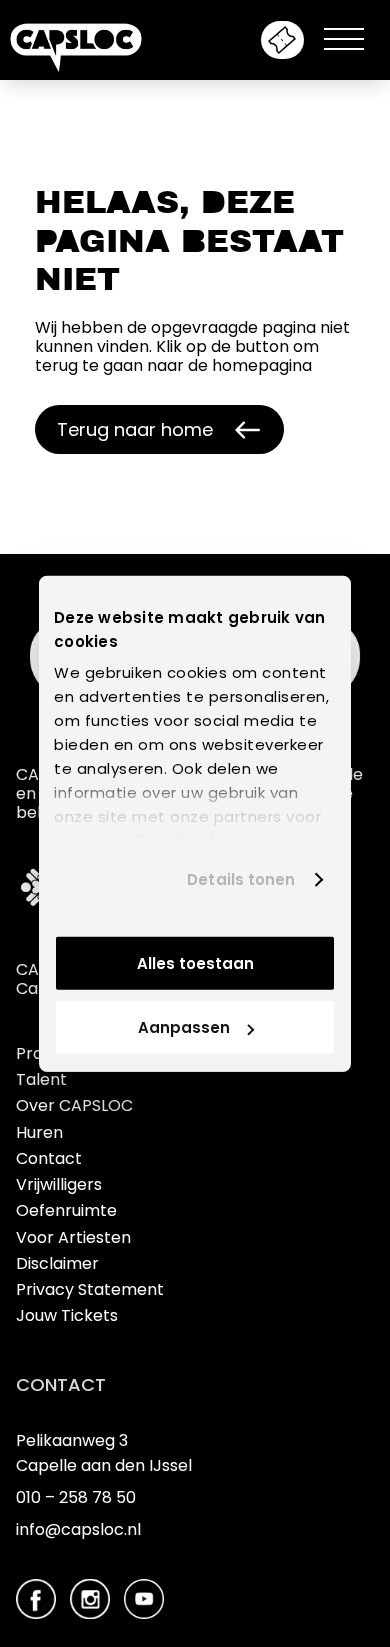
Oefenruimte (66, 1210)
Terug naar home (135, 429)
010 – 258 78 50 (76, 1497)
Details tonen (241, 879)
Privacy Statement (90, 1289)
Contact (49, 1158)
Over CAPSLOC (74, 1105)
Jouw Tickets (67, 1315)
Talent (41, 1079)
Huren (39, 1132)
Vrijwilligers (59, 1184)
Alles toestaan (195, 962)
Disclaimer (57, 1263)
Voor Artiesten (73, 1237)
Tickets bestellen (282, 40)
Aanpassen (184, 1027)
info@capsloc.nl (78, 1529)
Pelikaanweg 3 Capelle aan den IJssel (104, 1453)
